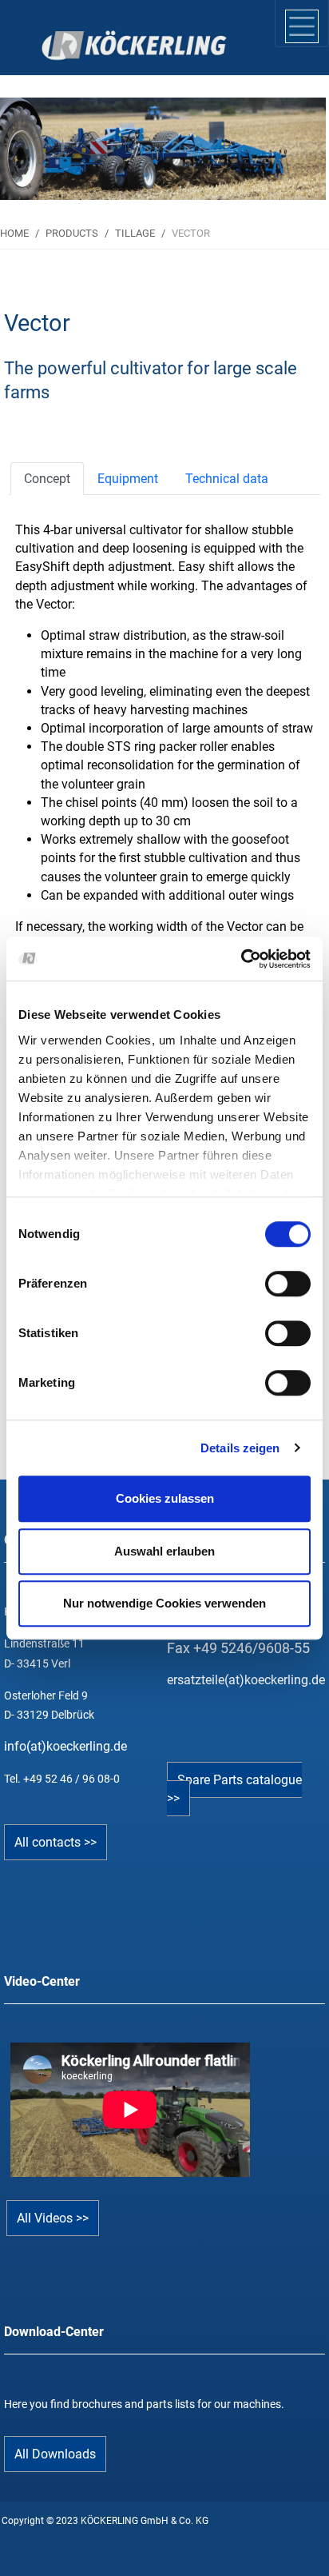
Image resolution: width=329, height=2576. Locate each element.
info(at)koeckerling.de (65, 1746)
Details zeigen (240, 1448)
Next (288, 141)
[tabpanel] (163, 149)
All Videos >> (53, 2218)
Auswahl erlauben (164, 1551)
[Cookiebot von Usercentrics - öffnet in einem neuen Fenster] (241, 959)
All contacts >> (55, 1842)
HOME (14, 233)
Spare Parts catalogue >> (234, 1789)
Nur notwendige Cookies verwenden (164, 1603)
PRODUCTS (72, 233)
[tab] (47, 479)
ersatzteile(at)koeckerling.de (246, 1680)
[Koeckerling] (93, 46)
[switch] (288, 1284)
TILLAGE (135, 233)
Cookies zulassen (165, 1498)
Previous (41, 141)
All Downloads (55, 2454)
